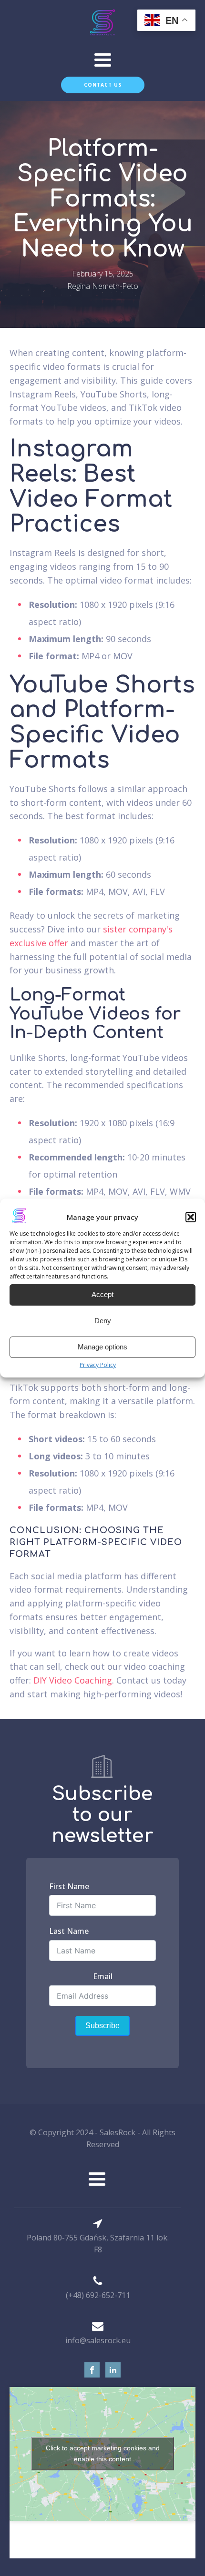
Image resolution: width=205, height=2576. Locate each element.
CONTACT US (103, 85)
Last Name (69, 1931)
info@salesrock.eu (98, 2340)
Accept (102, 1294)
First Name (69, 1886)
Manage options (102, 1347)
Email (103, 1976)
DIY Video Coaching (73, 1680)
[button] (191, 1217)
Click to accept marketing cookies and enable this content (103, 2453)
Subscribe (102, 2026)
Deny (103, 1321)
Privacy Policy (98, 1365)
